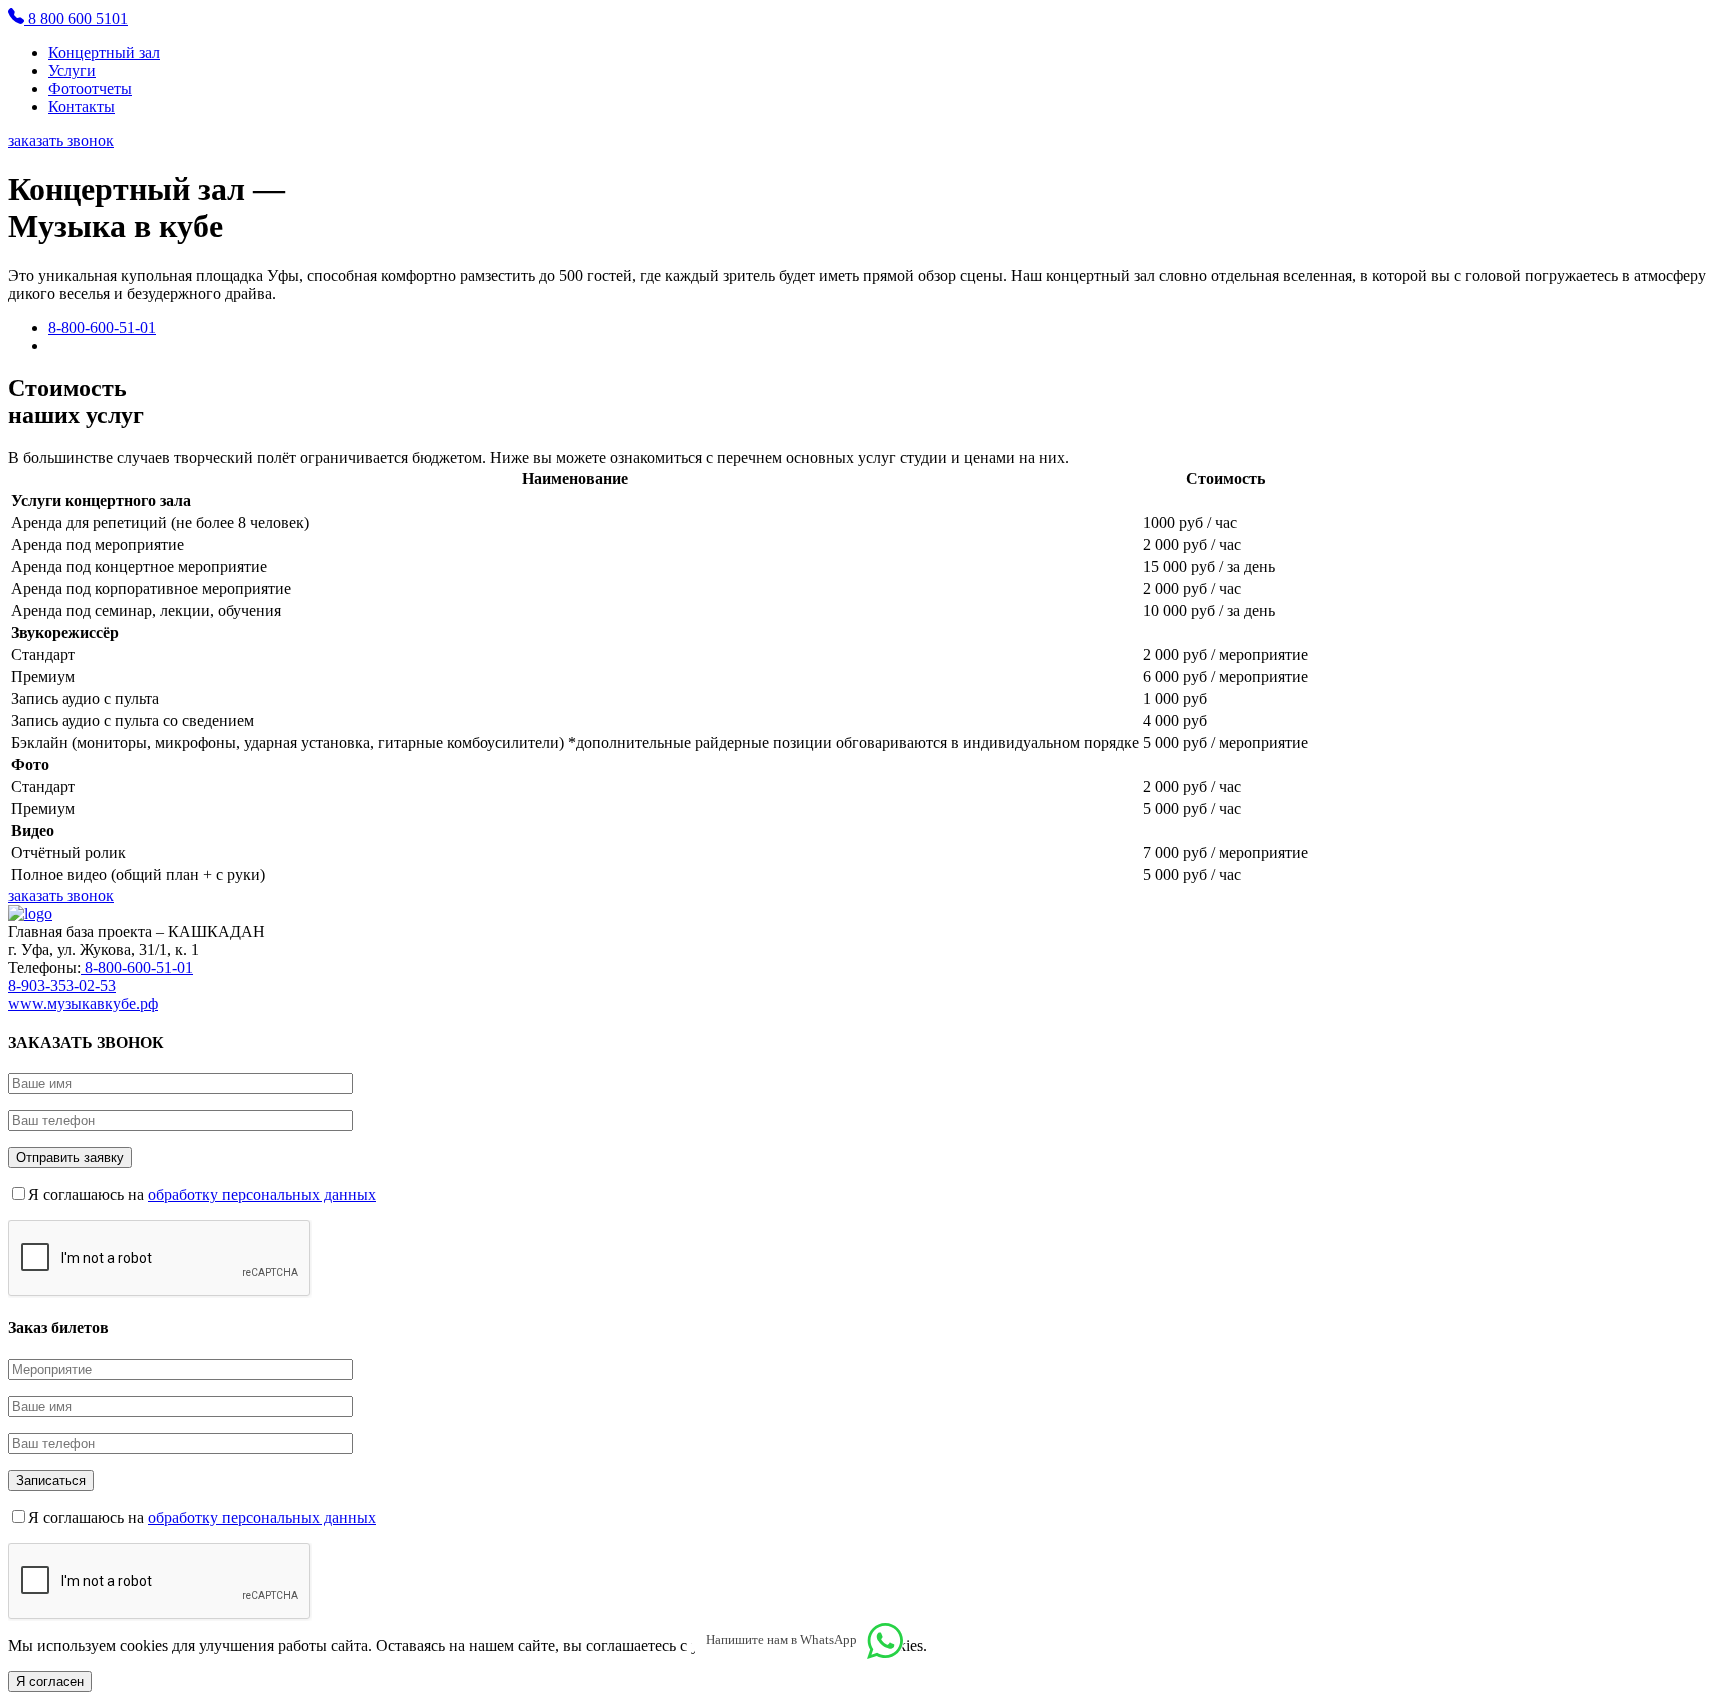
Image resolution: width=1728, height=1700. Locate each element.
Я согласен (50, 1681)
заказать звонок (61, 140)
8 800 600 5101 (76, 18)
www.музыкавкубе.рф (83, 1003)
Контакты (81, 106)
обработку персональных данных (262, 1194)
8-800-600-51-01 (102, 327)
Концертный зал (104, 52)
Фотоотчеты (90, 88)
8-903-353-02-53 (62, 985)
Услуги (72, 70)
